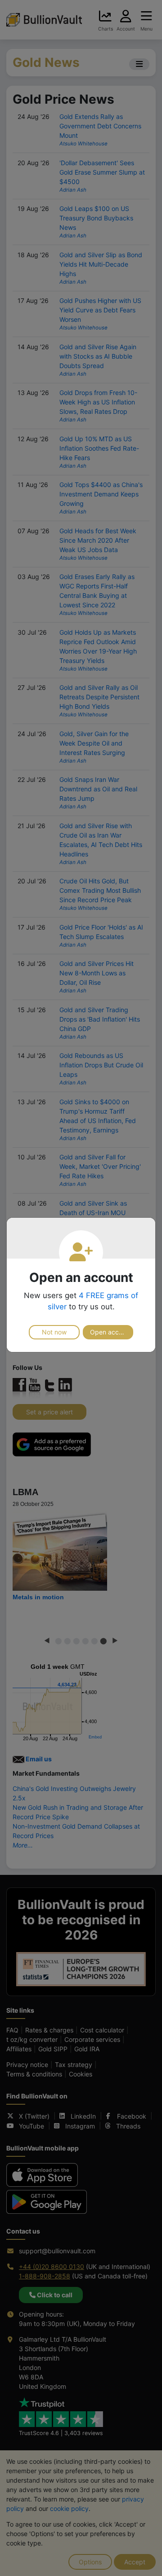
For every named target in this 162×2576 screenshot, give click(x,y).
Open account (111, 1332)
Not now (54, 1332)
